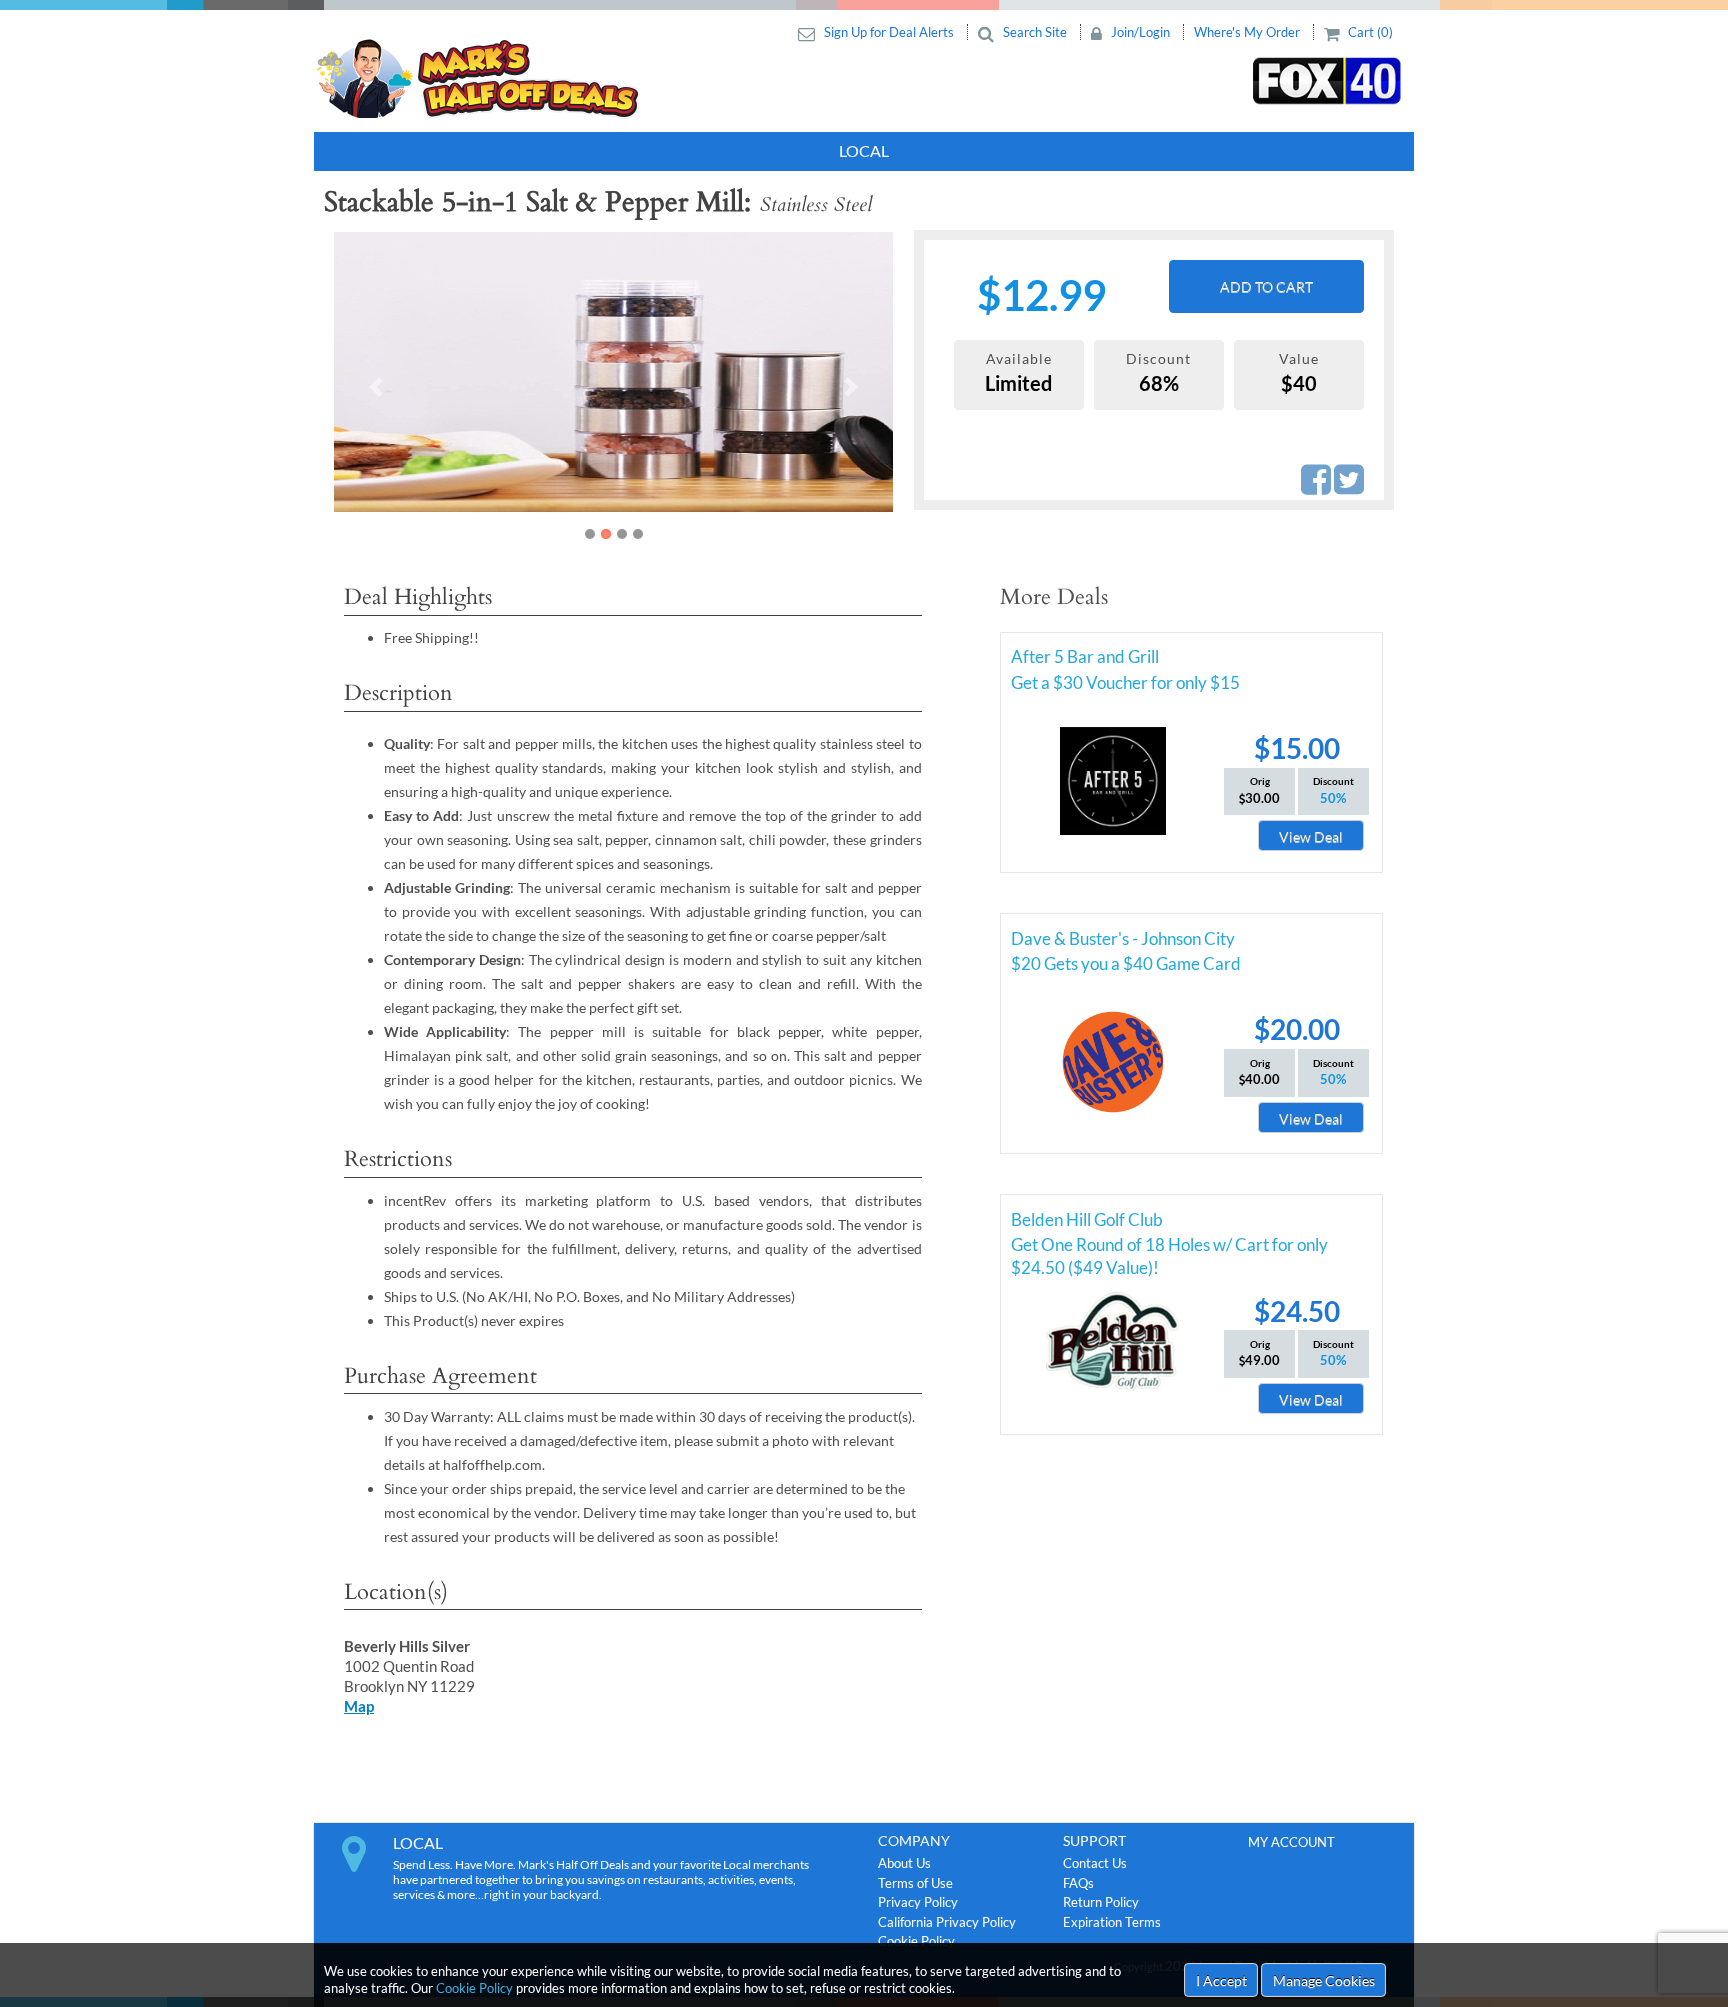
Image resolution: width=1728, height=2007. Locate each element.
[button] (376, 387)
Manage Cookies (1324, 1980)
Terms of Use (915, 1883)
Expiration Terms (1112, 1922)
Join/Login (1140, 32)
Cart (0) (1369, 32)
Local (864, 150)
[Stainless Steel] (724, 372)
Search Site (1035, 32)
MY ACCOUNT (1291, 1842)
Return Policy (1101, 1902)
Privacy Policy (918, 1902)
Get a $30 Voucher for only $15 (1125, 682)
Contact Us (1095, 1863)
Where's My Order (1248, 32)
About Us (904, 1863)
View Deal (1311, 836)
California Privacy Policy (947, 1922)
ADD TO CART (1266, 286)
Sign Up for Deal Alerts (889, 32)
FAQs (1078, 1883)
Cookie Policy (474, 1988)
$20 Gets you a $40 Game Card (1126, 963)
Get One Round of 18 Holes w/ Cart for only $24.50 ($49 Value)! (1169, 1248)
